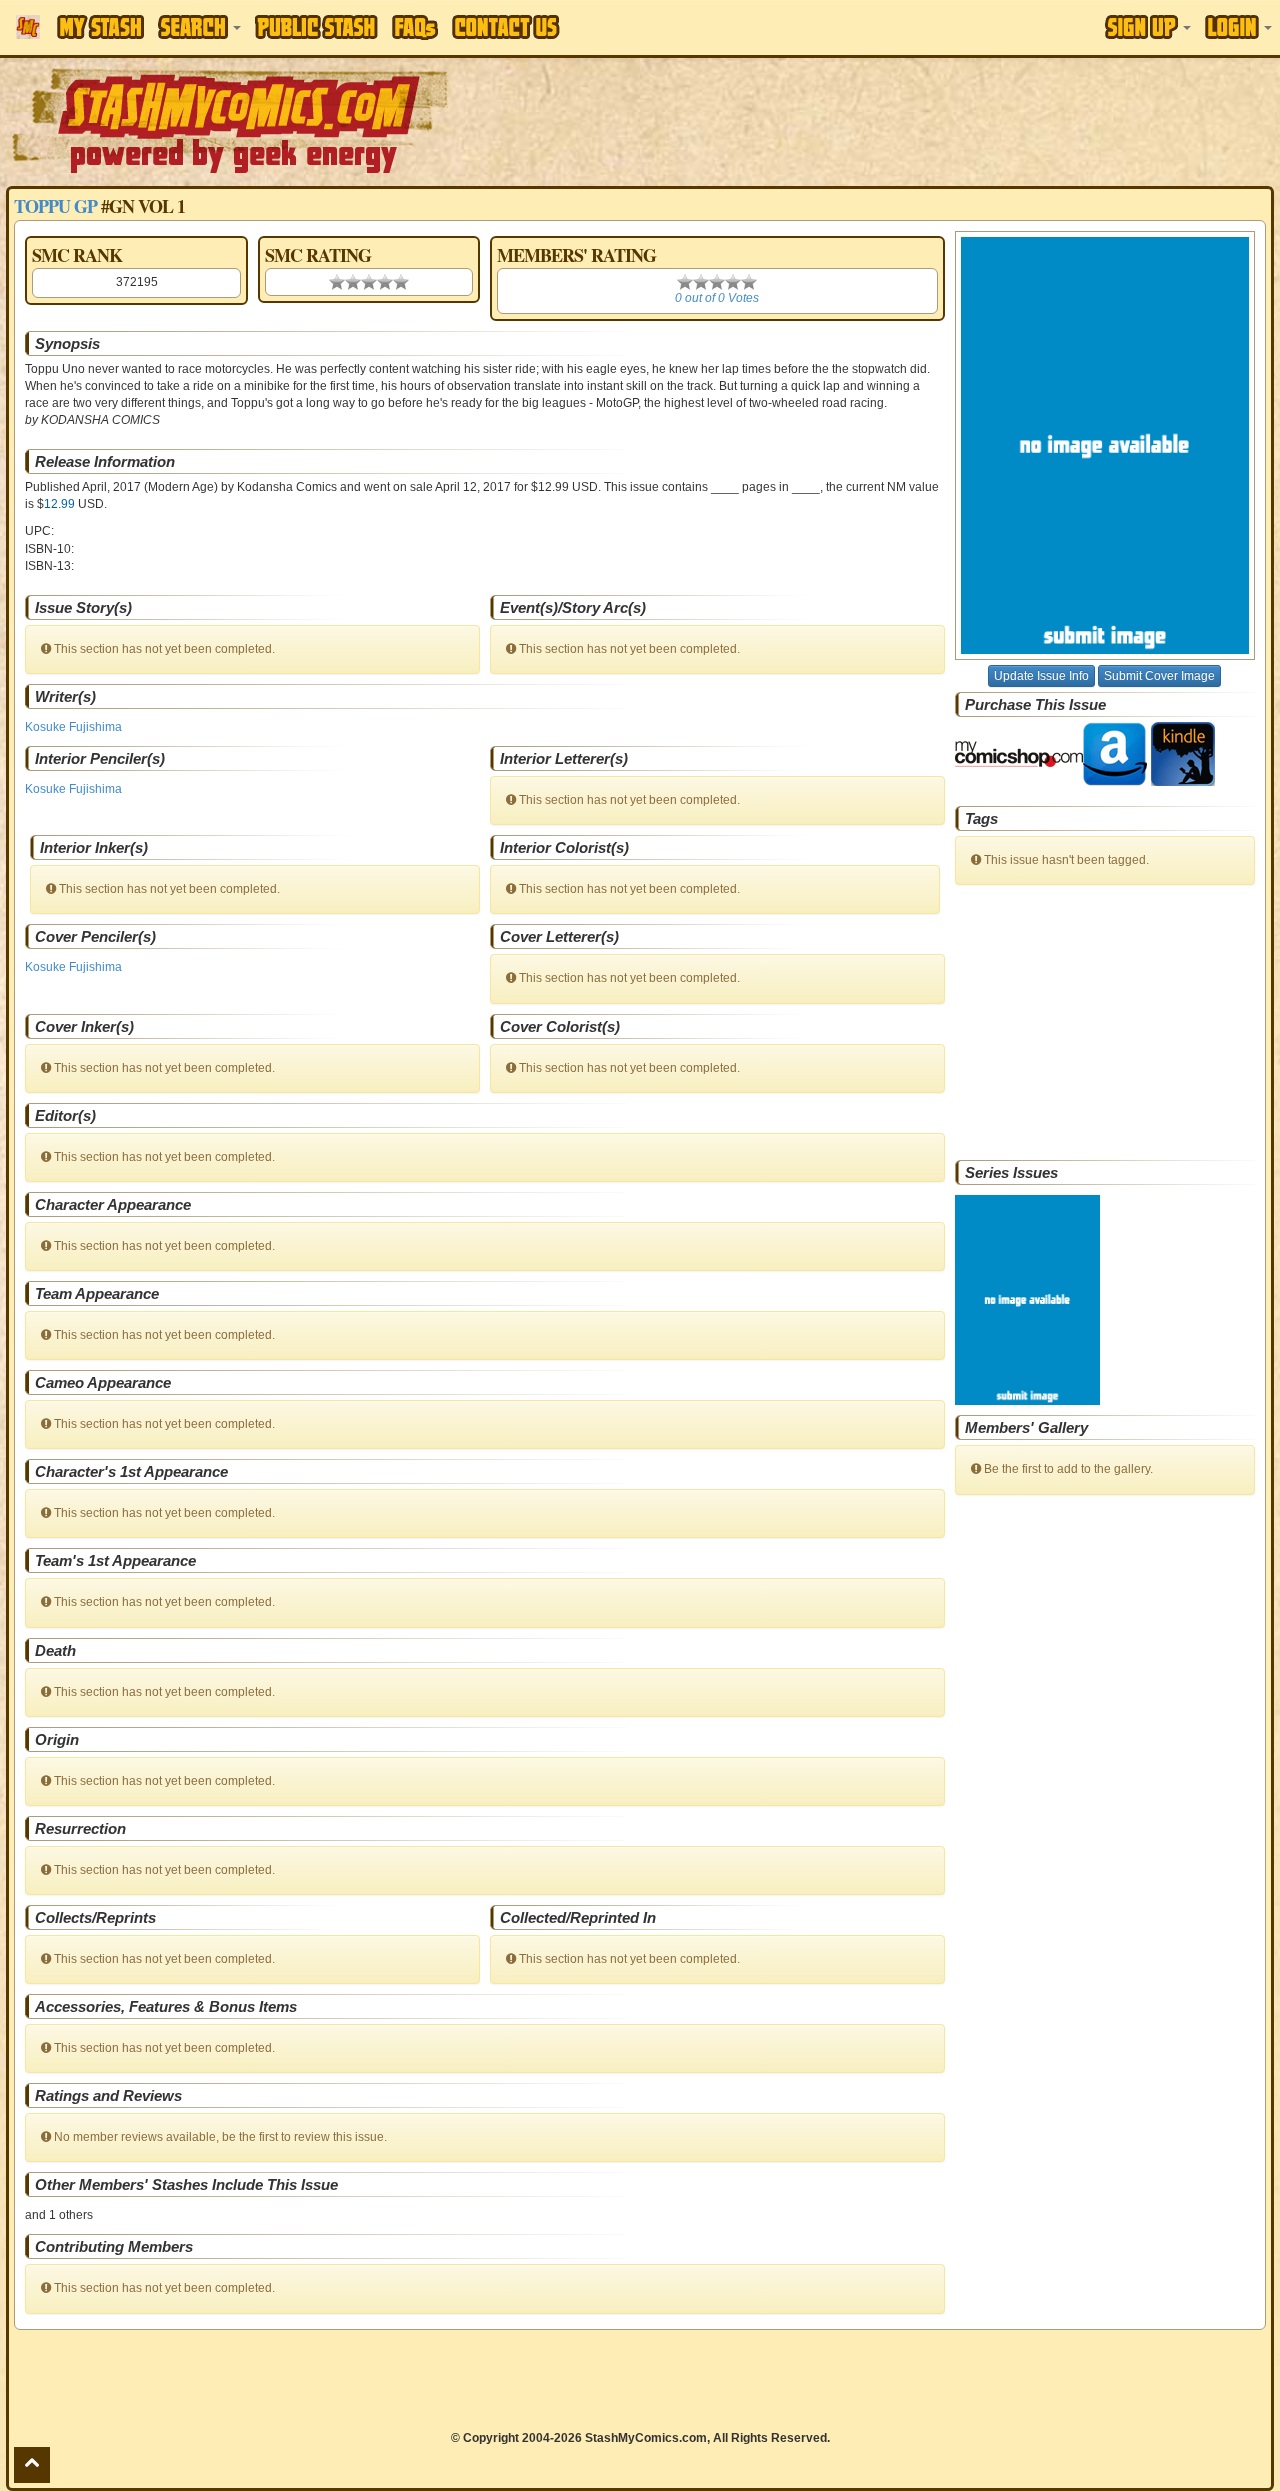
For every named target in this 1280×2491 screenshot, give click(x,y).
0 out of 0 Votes (717, 298)
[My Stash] (100, 27)
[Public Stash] (316, 27)
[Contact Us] (506, 27)
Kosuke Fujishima (73, 727)
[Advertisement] (904, 120)
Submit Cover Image (1159, 676)
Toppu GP (55, 206)
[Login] (1238, 27)
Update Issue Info (1041, 676)
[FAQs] (415, 27)
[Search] (199, 27)
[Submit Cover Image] (1105, 445)
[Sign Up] (1148, 27)
